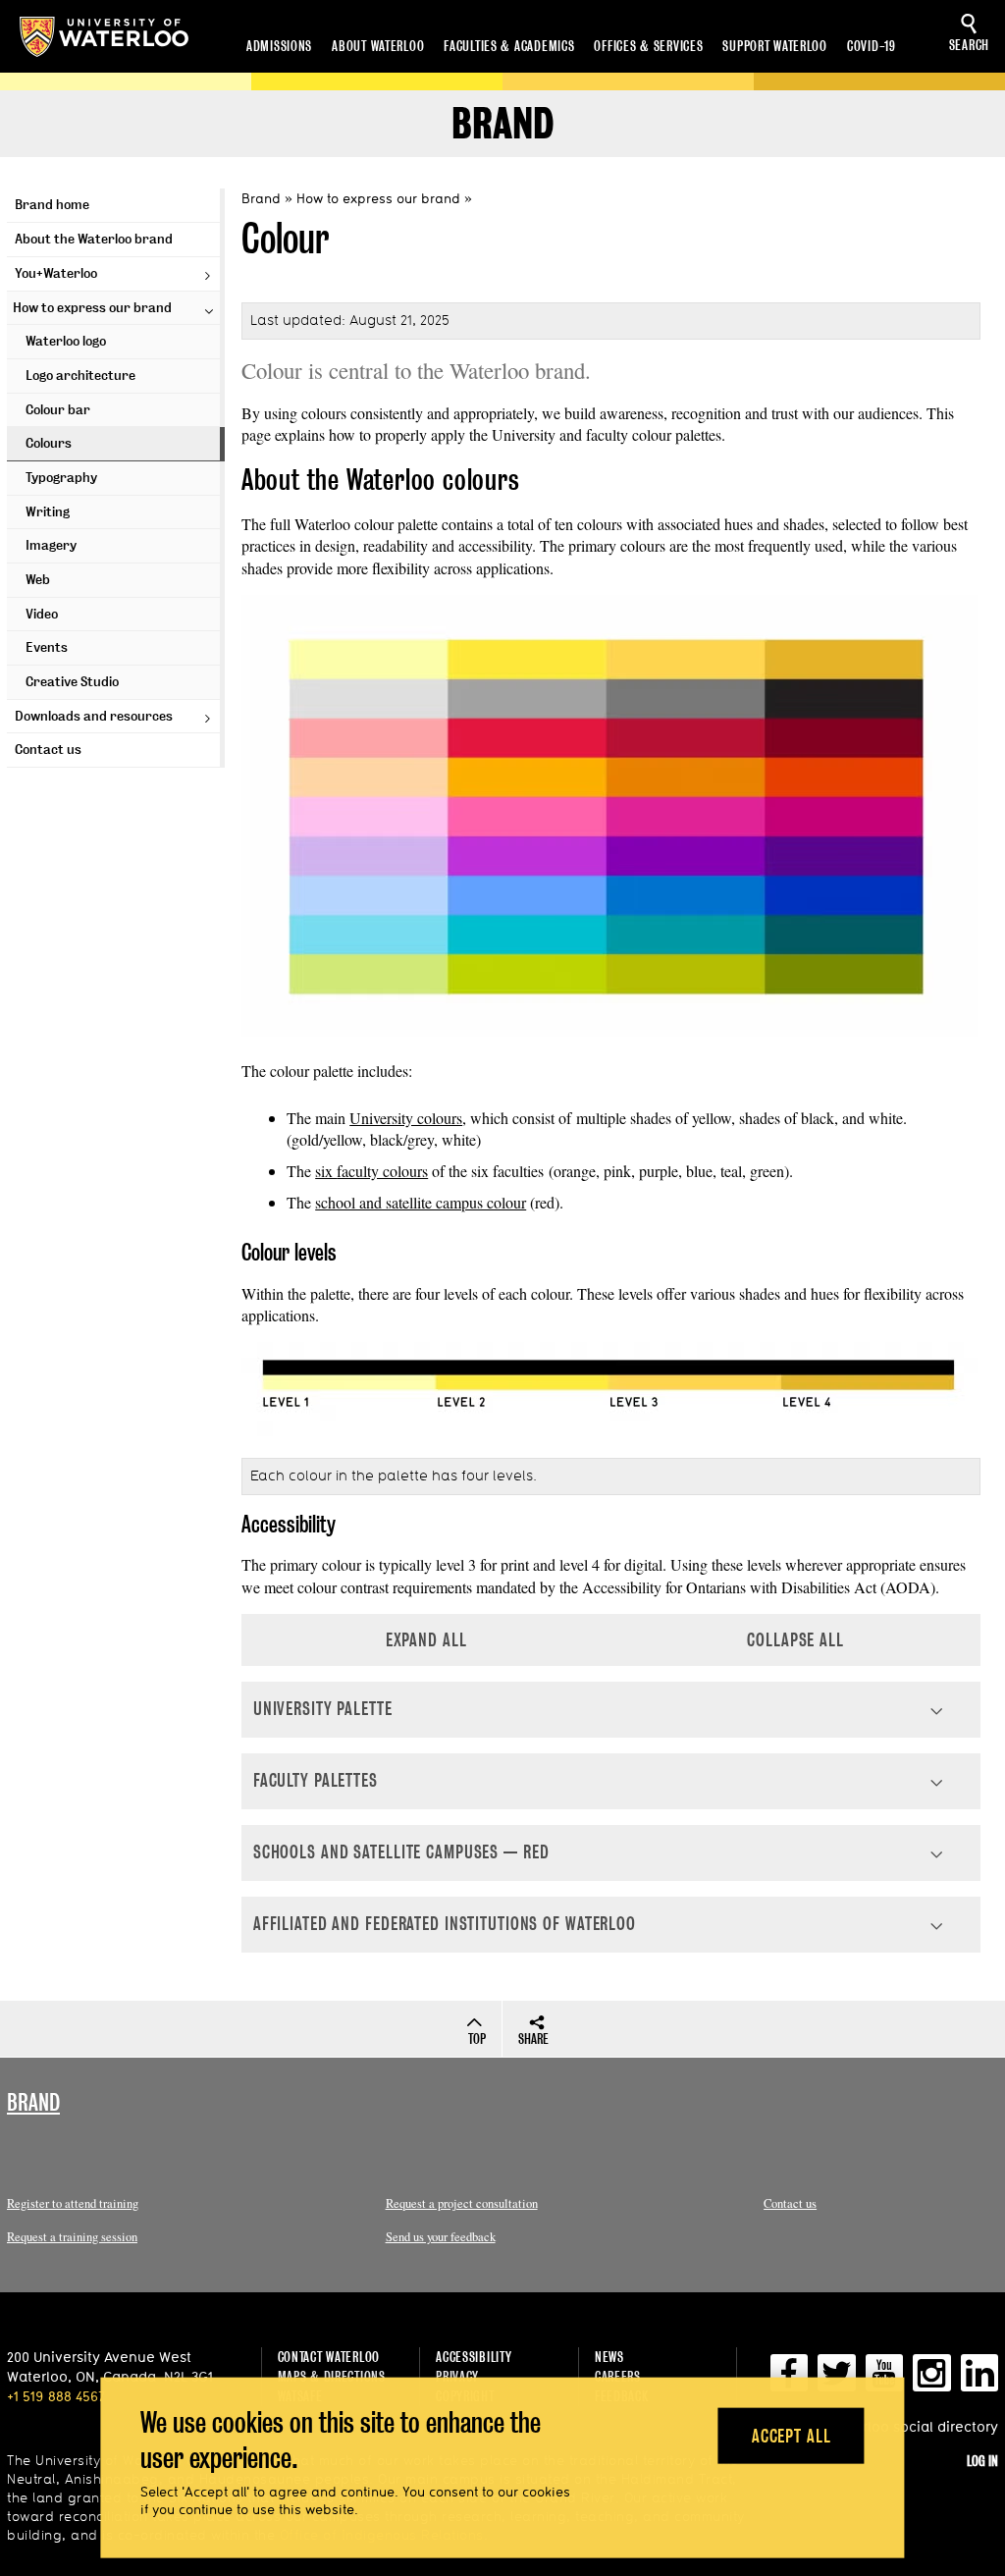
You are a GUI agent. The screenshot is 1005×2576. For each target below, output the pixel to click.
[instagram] (931, 2381)
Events (47, 647)
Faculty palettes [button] (316, 1780)
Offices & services (648, 46)
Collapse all (795, 1640)
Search (969, 45)
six (326, 1171)
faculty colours (382, 1171)
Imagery (51, 545)
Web (38, 580)
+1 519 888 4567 (56, 2396)
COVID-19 (872, 46)
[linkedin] (979, 2381)
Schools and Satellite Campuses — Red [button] (401, 1852)
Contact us (48, 750)
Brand (502, 124)
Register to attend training (73, 2203)
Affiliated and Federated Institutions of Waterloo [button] (445, 1924)
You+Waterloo (56, 273)
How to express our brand (92, 308)
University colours (406, 1118)
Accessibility (474, 2357)
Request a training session (72, 2237)
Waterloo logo (66, 341)
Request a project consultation (462, 2203)
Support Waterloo (775, 46)
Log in (982, 2461)
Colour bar (58, 410)
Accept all (792, 2435)
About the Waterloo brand (94, 239)
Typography (61, 478)
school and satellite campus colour (421, 1202)
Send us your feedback (441, 2237)
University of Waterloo (104, 37)
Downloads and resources (94, 716)
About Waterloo (378, 46)
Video (42, 614)
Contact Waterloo (329, 2357)
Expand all (426, 1640)
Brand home (52, 205)
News (609, 2357)
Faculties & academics (509, 46)
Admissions (279, 46)
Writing (48, 512)
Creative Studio (72, 682)
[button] (611, 1710)
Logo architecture (80, 376)
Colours (49, 443)
